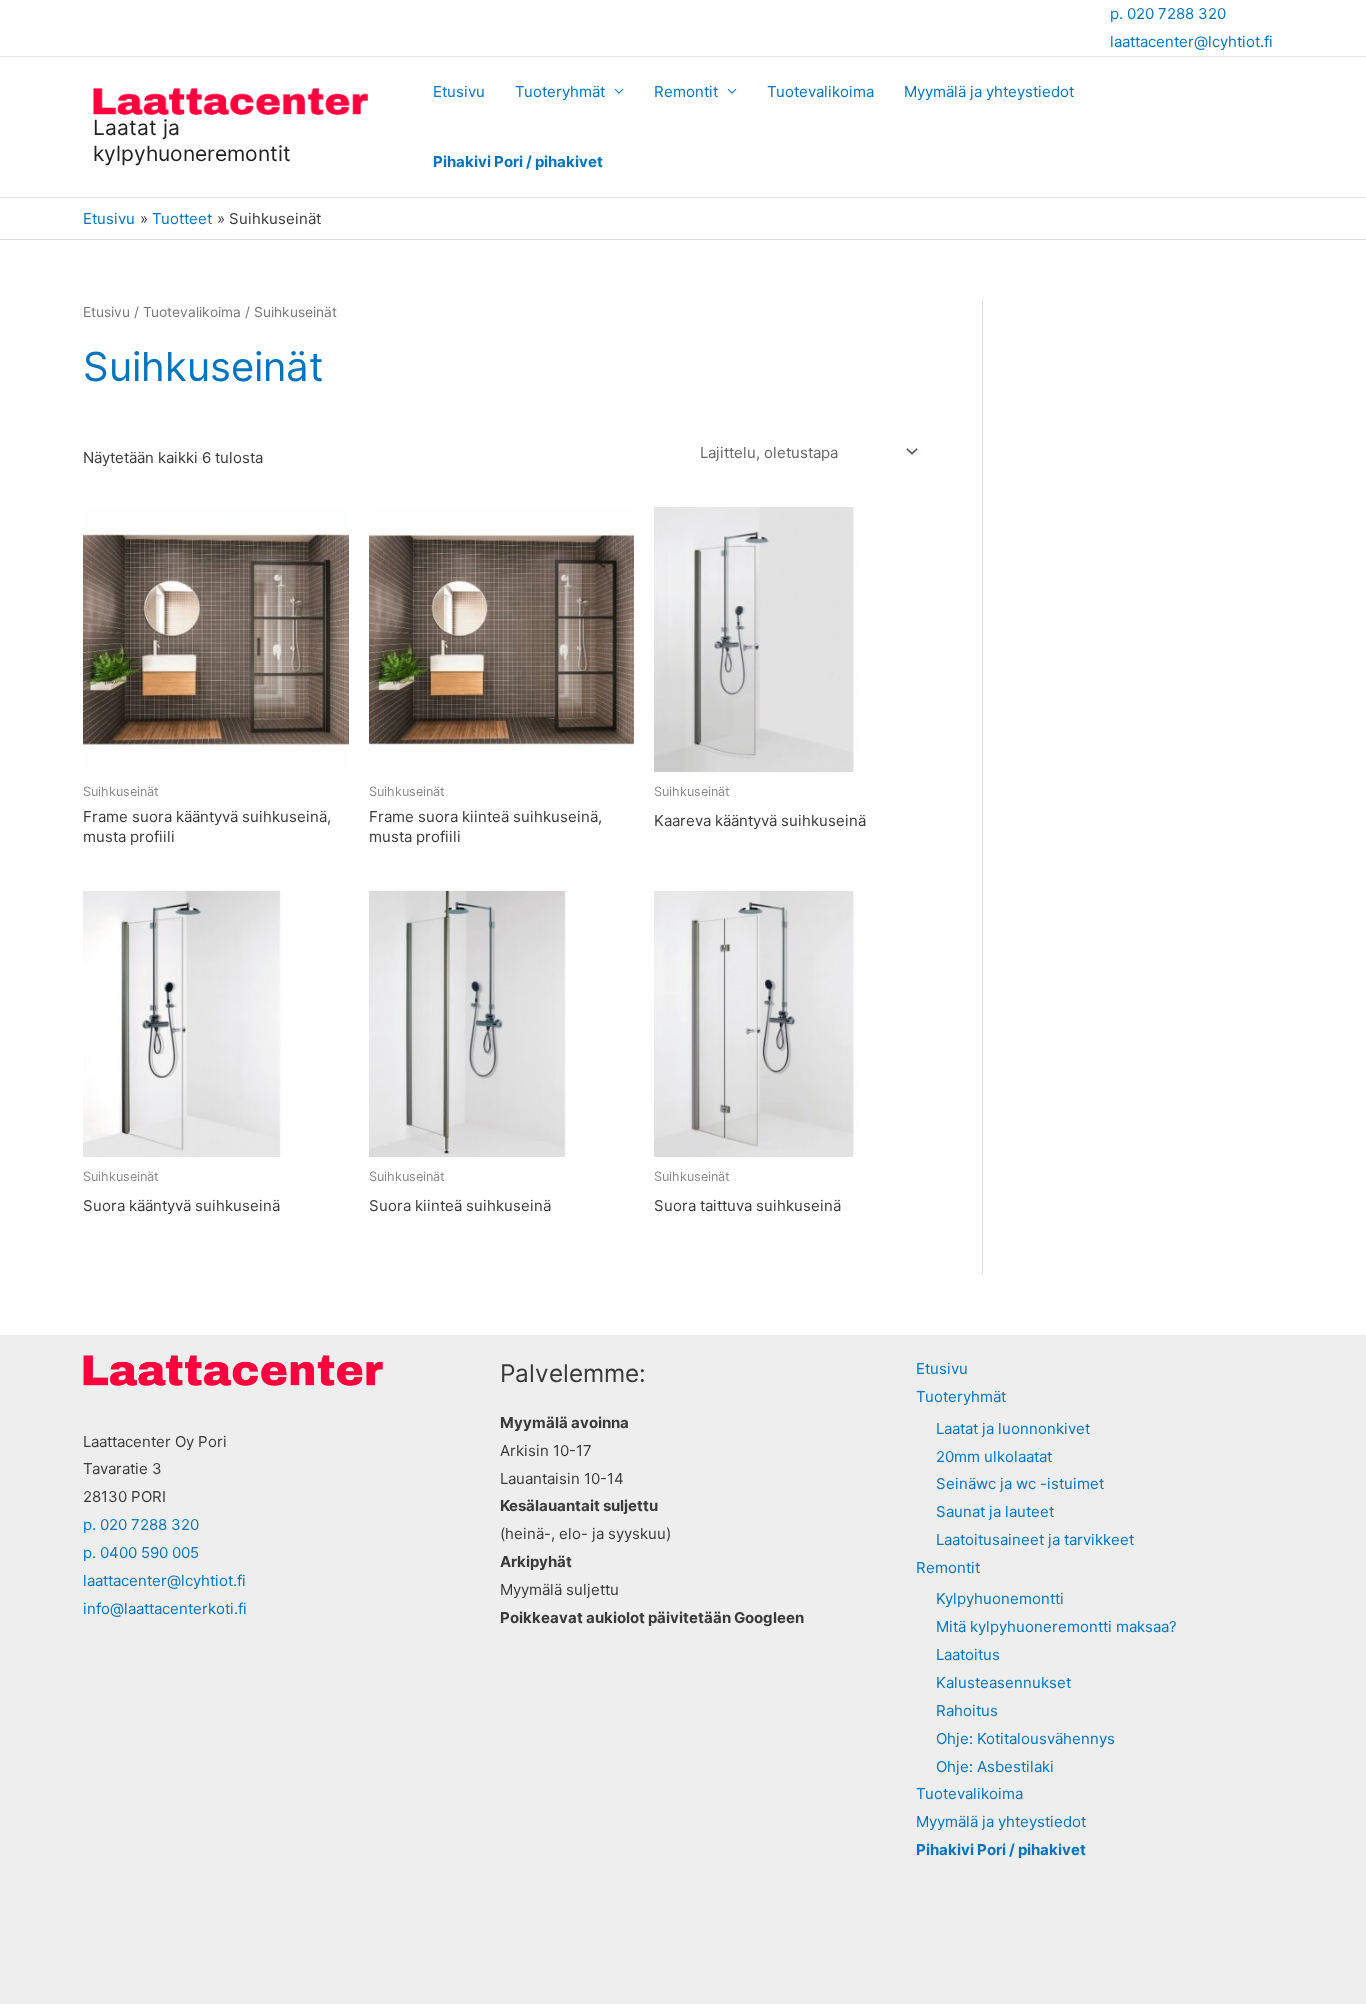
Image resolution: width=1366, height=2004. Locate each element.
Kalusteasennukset (1003, 1682)
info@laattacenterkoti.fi (165, 1608)
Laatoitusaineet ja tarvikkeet (1035, 1539)
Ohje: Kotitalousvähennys (1025, 1738)
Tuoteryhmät (560, 91)
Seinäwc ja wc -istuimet (1020, 1483)
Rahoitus (967, 1710)
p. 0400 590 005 (141, 1552)
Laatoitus (968, 1654)
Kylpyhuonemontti (1000, 1598)
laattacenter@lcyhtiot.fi (1191, 41)
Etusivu (459, 91)
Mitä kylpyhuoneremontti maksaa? (1056, 1626)
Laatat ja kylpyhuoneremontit (192, 140)
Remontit (686, 91)
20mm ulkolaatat (994, 1456)
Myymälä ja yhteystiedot (989, 91)
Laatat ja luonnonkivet (1013, 1428)
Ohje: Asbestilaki (995, 1766)
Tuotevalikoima (820, 91)
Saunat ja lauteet (995, 1511)
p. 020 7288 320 (1168, 13)
